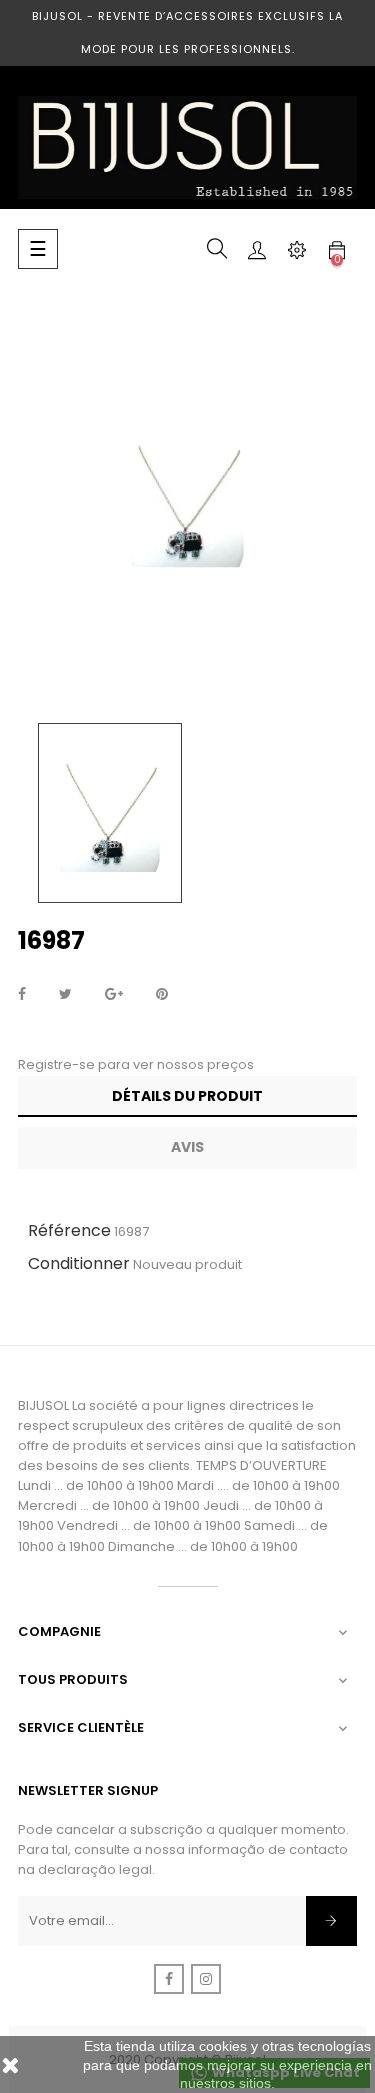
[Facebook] (169, 1979)
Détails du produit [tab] (187, 1096)
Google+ (114, 995)
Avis (187, 1147)
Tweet (65, 995)
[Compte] (257, 249)
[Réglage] (297, 249)
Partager (22, 995)
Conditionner (79, 1263)
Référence (69, 1230)
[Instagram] (206, 1979)
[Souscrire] (331, 1921)
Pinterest (162, 995)
